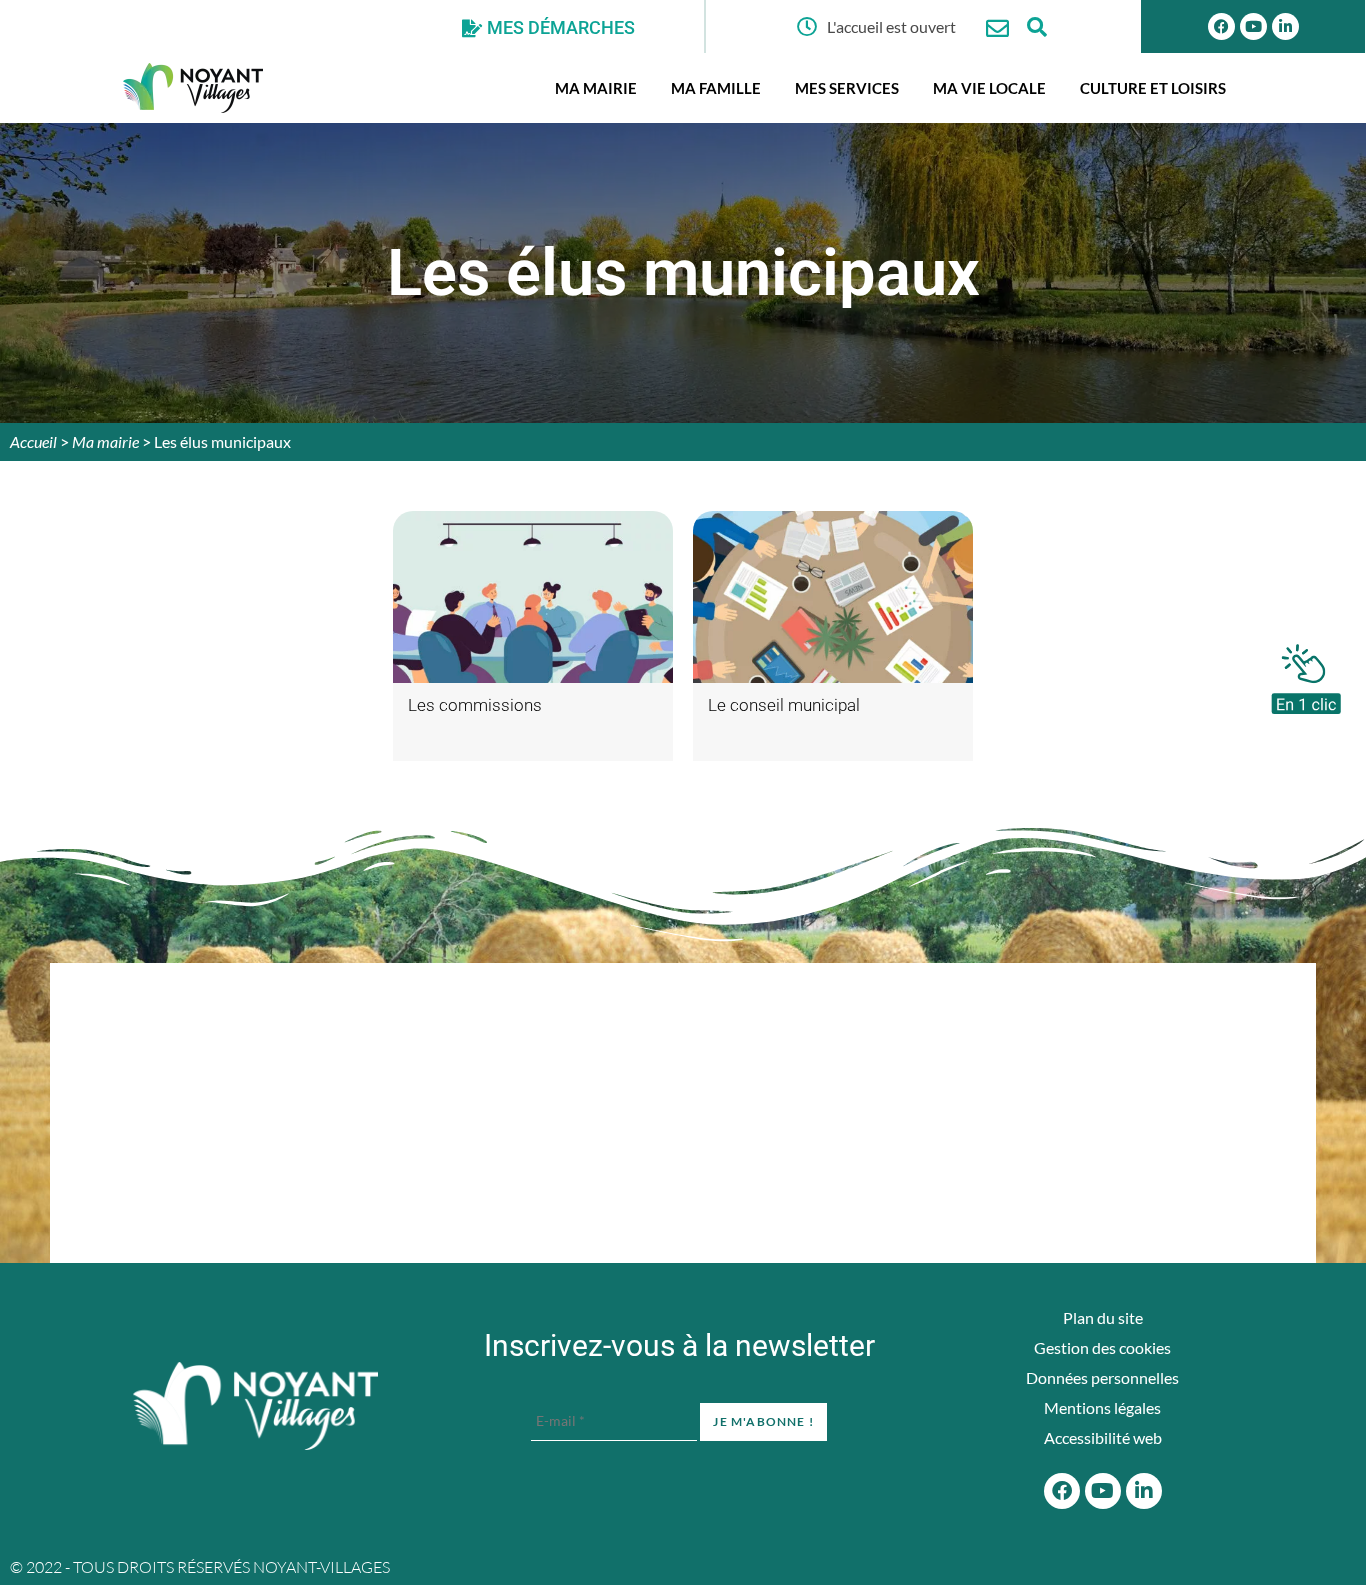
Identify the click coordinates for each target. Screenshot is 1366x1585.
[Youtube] (1253, 26)
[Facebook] (1221, 26)
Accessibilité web (1103, 1437)
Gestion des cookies (1102, 1347)
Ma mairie (596, 88)
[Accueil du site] (255, 1406)
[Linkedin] (1285, 26)
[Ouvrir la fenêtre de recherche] (1037, 26)
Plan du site (1103, 1317)
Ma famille (716, 88)
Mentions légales (1102, 1407)
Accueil (33, 441)
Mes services (847, 88)
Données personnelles (1102, 1377)
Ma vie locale (989, 88)
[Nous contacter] (997, 28)
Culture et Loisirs (1153, 88)
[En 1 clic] (1306, 674)
